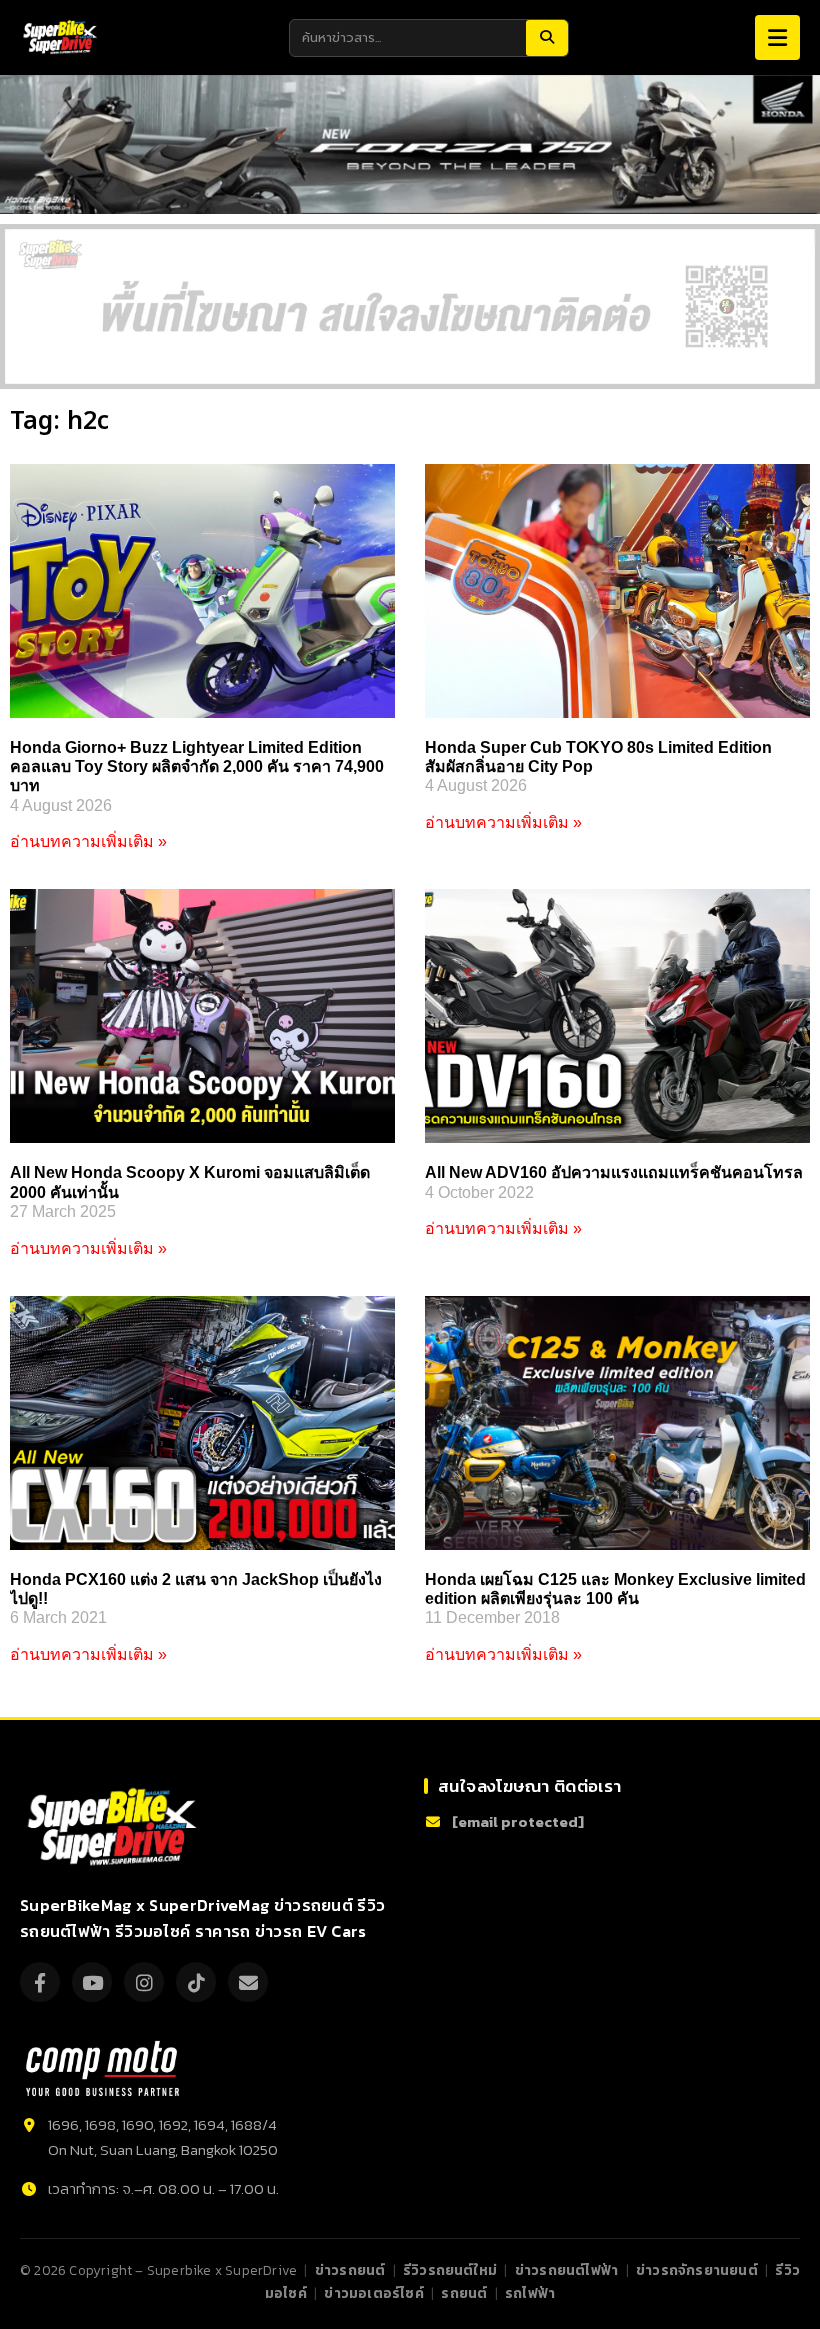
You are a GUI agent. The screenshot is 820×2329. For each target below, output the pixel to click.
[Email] (248, 1982)
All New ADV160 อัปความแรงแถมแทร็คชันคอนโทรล (614, 1172)
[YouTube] (92, 1982)
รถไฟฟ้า (530, 2293)
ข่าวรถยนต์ (350, 2270)
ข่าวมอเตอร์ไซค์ (373, 2293)
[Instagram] (144, 1982)
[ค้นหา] (547, 38)
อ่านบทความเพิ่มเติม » (88, 841)
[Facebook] (40, 1982)
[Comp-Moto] (102, 2068)
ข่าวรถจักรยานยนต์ (697, 2270)
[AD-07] (410, 306)
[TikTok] (196, 1982)
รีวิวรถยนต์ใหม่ (450, 2270)
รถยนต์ (464, 2293)
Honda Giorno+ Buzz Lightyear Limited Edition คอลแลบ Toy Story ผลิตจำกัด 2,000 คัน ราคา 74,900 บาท (197, 766)
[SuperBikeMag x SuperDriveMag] (115, 1827)
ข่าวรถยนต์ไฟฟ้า (566, 2270)
